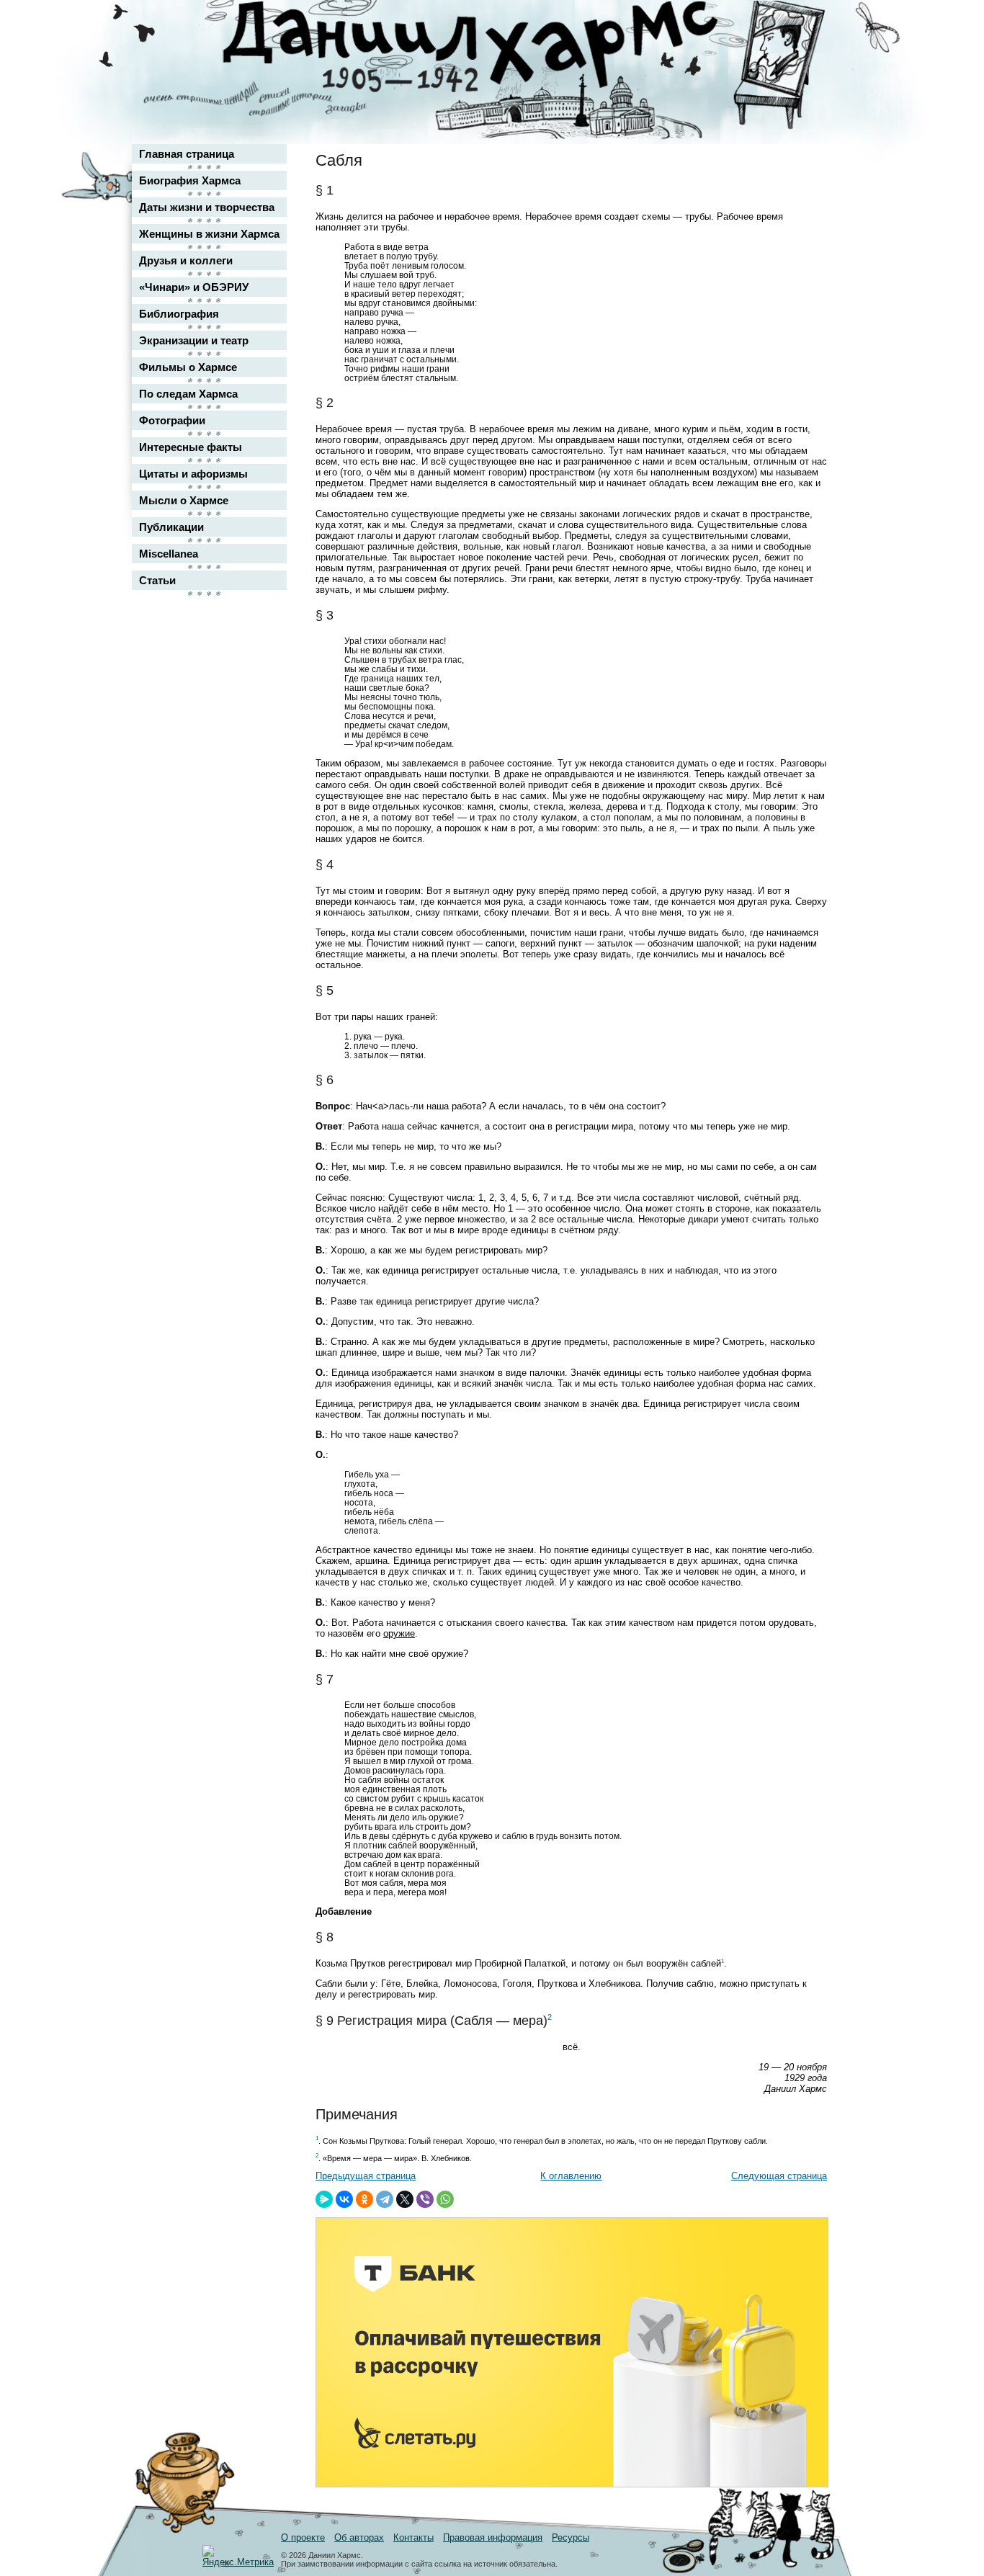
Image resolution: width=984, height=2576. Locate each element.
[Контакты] (806, 52)
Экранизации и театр (194, 340)
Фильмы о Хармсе (188, 367)
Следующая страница (779, 2176)
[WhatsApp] (445, 2199)
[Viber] (425, 2199)
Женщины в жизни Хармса (209, 234)
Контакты (413, 2537)
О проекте (303, 2537)
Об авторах (359, 2537)
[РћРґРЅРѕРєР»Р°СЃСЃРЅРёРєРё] (364, 2199)
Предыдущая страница (366, 2176)
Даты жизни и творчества (207, 207)
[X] (405, 2199)
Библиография (179, 314)
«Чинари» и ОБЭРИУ (194, 287)
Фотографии (172, 420)
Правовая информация (493, 2537)
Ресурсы (571, 2537)
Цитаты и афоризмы (193, 474)
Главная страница (187, 154)
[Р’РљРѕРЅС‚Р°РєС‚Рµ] (344, 2199)
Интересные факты (191, 447)
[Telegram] (385, 2199)
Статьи (157, 580)
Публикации (171, 527)
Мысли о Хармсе (184, 500)
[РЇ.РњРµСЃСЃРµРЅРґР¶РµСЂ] (324, 2199)
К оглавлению (571, 2176)
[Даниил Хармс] (497, 47)
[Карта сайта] (806, 24)
